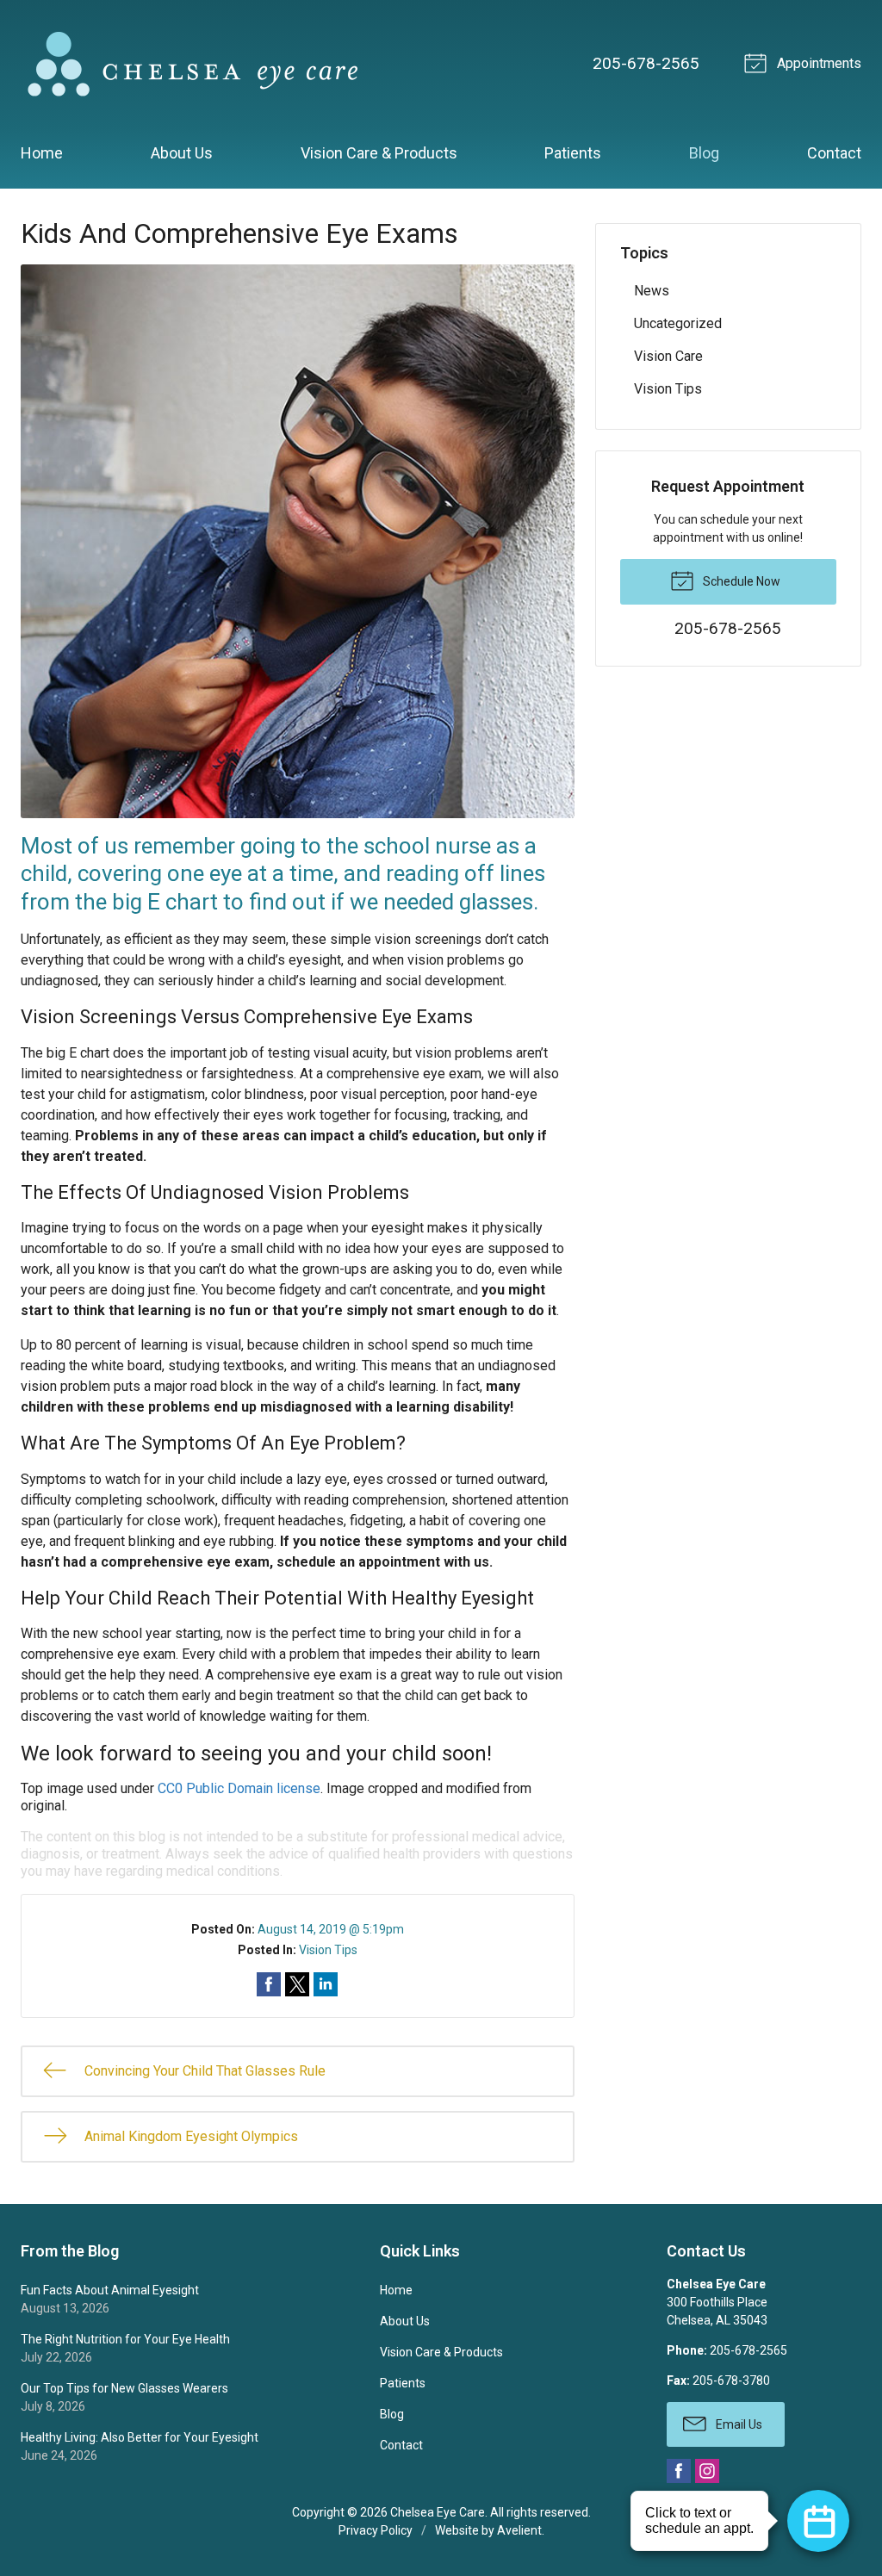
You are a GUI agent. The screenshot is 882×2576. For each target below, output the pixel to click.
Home (42, 153)
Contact (834, 153)
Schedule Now (740, 581)
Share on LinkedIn (326, 1984)
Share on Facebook (269, 1984)
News (652, 291)
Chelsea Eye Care (438, 2512)
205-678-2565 (646, 63)
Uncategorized (678, 323)
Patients (573, 153)
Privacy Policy (376, 2530)
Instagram (707, 2471)
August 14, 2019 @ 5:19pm (331, 1929)
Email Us (738, 2424)
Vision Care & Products (379, 153)
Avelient (519, 2530)
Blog (704, 153)
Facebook (679, 2471)
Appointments (817, 63)
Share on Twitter (297, 1984)
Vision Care (668, 356)
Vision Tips (328, 1950)
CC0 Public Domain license (239, 1788)
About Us (182, 153)
